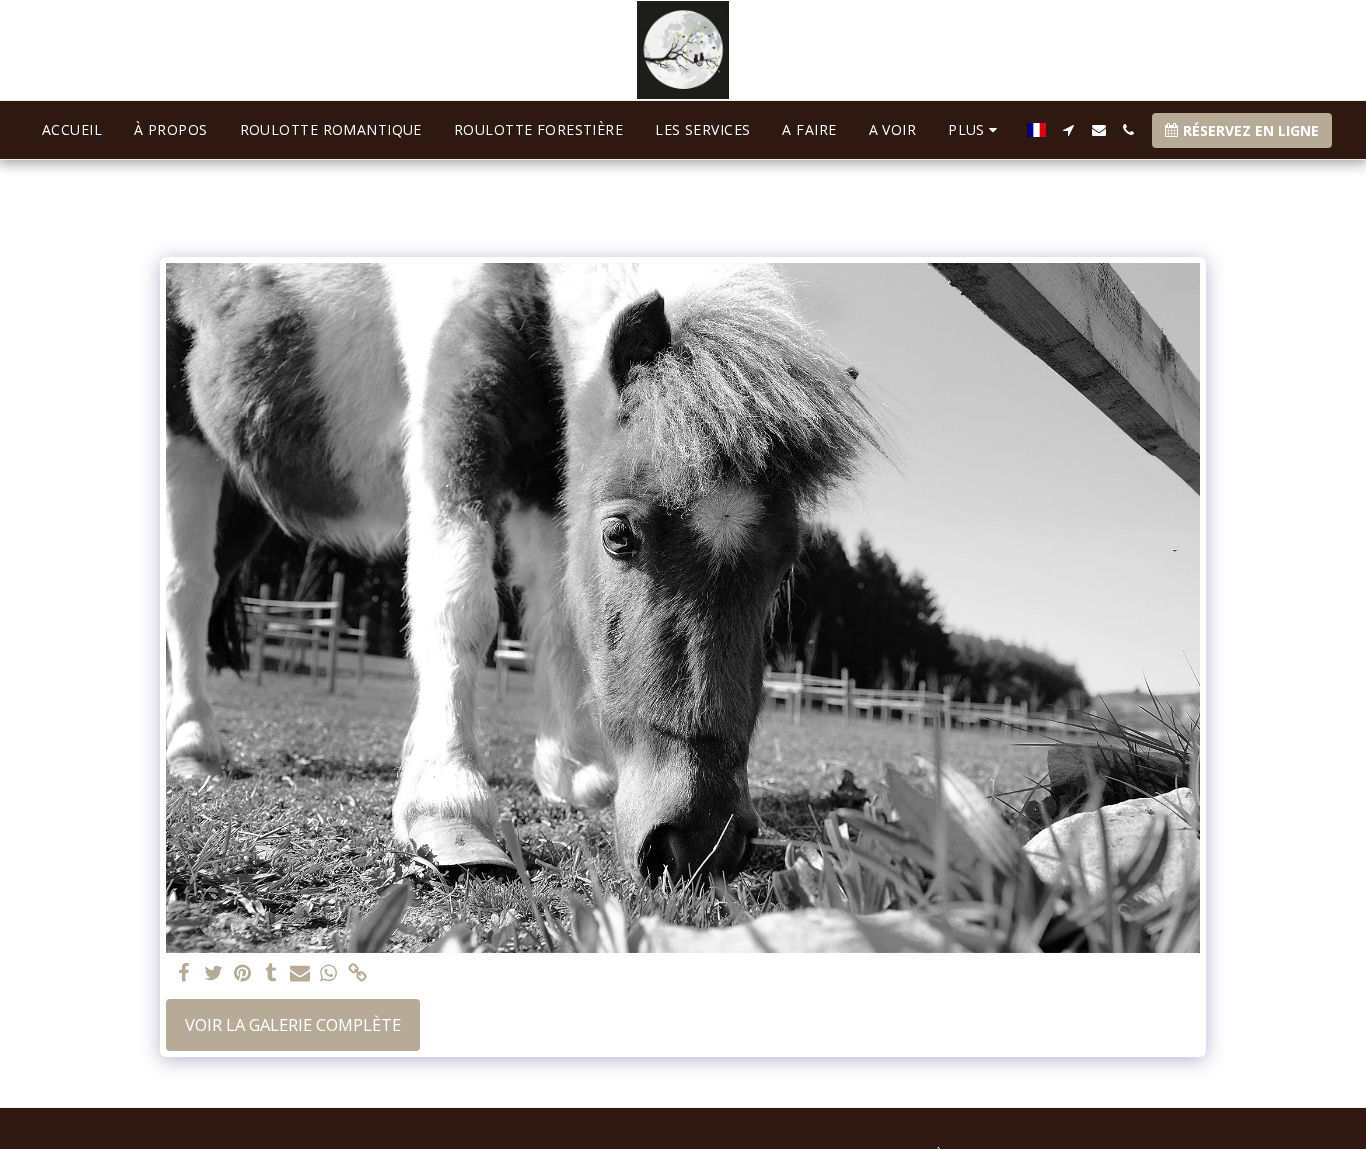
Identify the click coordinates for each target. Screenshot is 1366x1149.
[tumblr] (271, 974)
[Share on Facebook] (184, 974)
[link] (357, 974)
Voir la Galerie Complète (293, 1024)
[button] (1069, 130)
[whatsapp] (328, 974)
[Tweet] (213, 974)
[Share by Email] (300, 974)
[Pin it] (242, 974)
